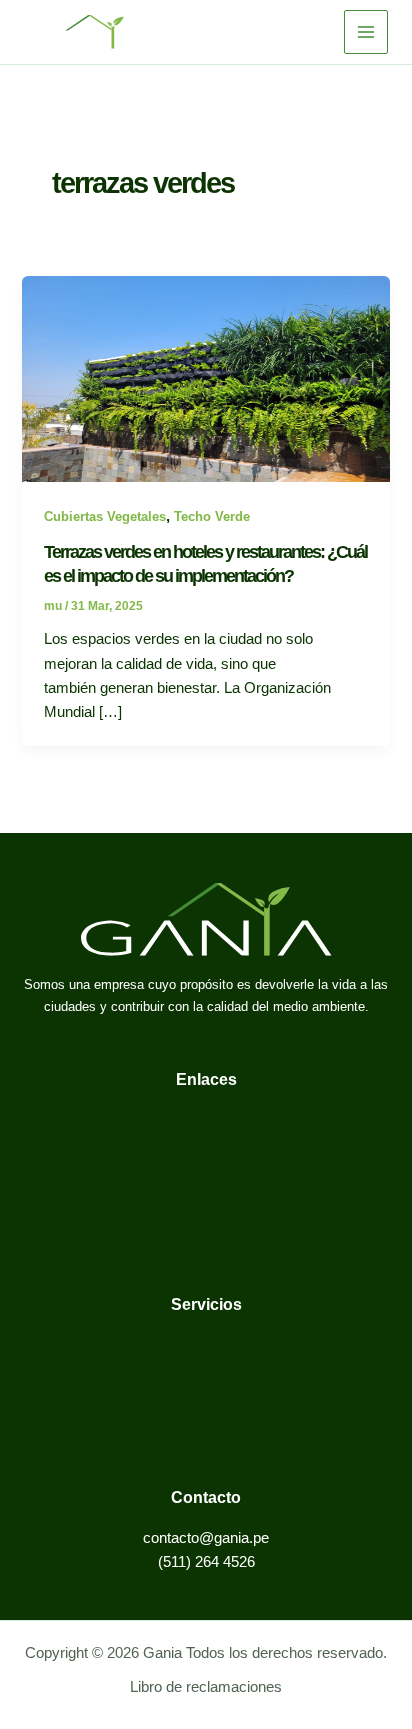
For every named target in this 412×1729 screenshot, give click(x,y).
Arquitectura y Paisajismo (206, 1439)
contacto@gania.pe (206, 1538)
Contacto (206, 1246)
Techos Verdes (206, 1345)
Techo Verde (212, 516)
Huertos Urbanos (206, 1408)
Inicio (206, 1120)
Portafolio (206, 1183)
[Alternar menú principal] (366, 32)
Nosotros (206, 1151)
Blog (206, 1214)
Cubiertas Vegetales (105, 516)
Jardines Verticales (206, 1376)
